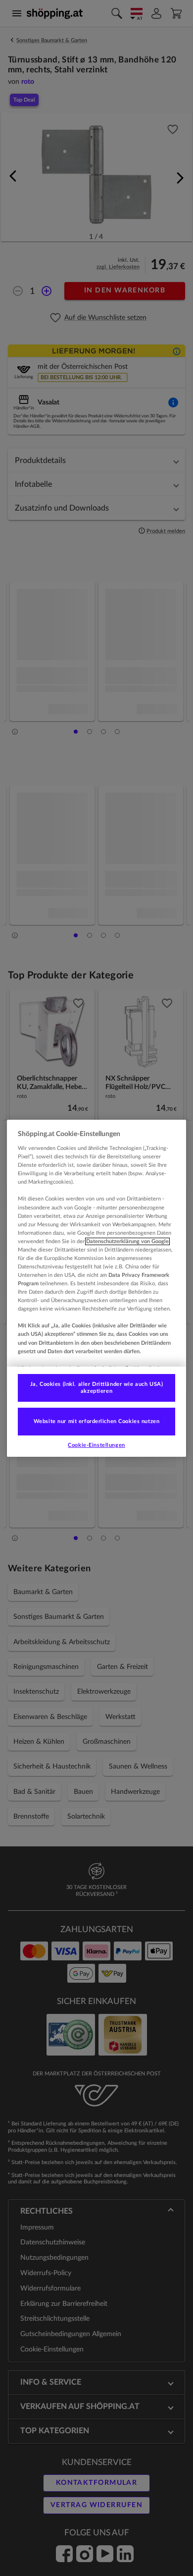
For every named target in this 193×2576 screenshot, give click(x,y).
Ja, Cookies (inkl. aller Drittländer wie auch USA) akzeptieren (96, 1388)
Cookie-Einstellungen (96, 1445)
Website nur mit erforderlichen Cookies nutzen (97, 1421)
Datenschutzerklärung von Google (127, 1241)
